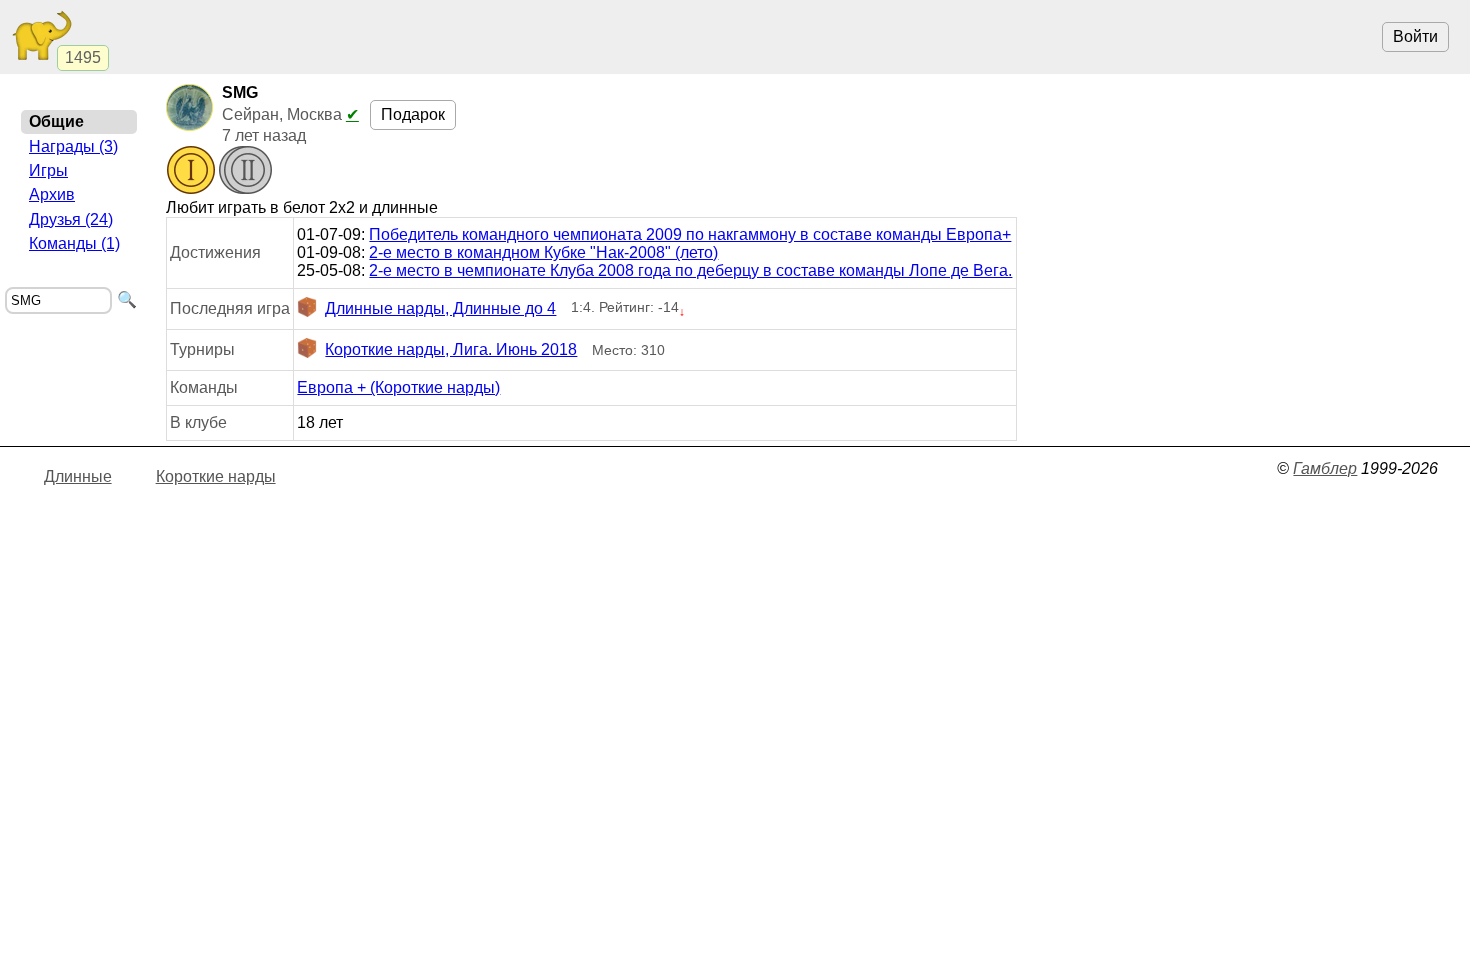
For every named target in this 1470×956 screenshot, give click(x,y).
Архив (52, 194)
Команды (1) (74, 243)
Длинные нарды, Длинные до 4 (440, 308)
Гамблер (1325, 468)
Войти (1415, 36)
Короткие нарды (216, 476)
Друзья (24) (71, 219)
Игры (48, 170)
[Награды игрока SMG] (219, 172)
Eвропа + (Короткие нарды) (398, 387)
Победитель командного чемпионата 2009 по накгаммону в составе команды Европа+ (690, 234)
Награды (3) (73, 146)
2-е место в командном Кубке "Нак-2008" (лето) (543, 252)
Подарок (413, 114)
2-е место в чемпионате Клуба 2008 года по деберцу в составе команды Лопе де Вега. (690, 270)
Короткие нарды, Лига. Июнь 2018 (451, 349)
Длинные (78, 476)
